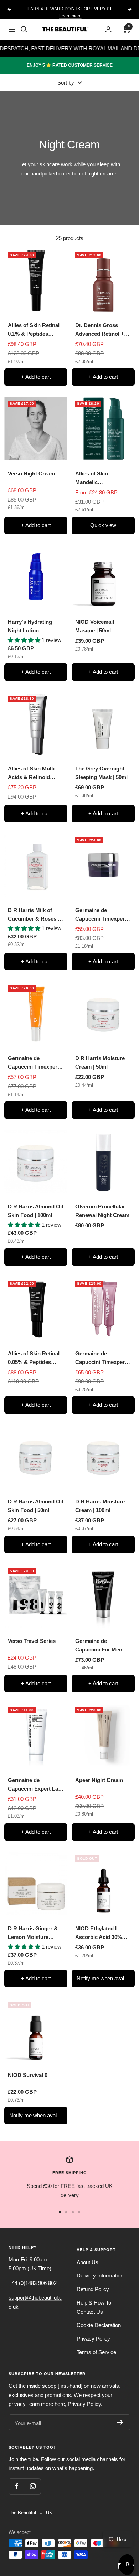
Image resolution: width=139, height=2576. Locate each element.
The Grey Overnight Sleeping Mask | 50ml (101, 773)
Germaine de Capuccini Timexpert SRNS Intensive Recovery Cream (101, 915)
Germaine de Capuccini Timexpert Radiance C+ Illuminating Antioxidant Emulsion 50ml (35, 1063)
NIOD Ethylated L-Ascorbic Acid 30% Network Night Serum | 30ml (102, 1933)
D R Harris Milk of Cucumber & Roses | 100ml (34, 915)
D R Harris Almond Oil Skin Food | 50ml (35, 1506)
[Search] (24, 29)
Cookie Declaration (99, 2325)
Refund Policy (93, 2289)
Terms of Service (96, 2352)
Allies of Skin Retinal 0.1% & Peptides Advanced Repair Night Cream (34, 330)
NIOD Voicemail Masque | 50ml (95, 626)
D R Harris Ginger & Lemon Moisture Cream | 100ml (33, 1933)
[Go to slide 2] (66, 2212)
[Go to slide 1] (60, 2212)
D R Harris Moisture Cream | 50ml (100, 1062)
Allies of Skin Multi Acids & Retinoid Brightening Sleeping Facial (34, 773)
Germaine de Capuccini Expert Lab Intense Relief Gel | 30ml (35, 1785)
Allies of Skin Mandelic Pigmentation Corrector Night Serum (95, 478)
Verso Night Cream (31, 474)
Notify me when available (106, 1978)
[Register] (120, 2422)
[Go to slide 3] (73, 2212)
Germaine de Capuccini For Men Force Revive (99, 1646)
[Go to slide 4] (79, 2212)
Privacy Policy (93, 2339)
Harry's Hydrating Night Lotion (30, 626)
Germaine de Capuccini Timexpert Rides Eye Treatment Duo (101, 1358)
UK (49, 2513)
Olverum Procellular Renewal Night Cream (102, 1211)
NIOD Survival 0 (28, 2075)
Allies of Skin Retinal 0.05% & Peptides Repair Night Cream (34, 1358)
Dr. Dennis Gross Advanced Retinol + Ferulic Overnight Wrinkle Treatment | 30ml (100, 330)
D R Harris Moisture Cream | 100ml (100, 1506)
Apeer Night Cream (99, 1780)
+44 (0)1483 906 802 (33, 2283)
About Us (87, 2262)
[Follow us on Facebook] (17, 2486)
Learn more (70, 16)
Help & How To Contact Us (94, 2307)
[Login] (108, 29)
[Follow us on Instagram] (33, 2486)
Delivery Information (100, 2275)
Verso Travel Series (32, 1641)
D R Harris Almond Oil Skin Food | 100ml (35, 1211)
